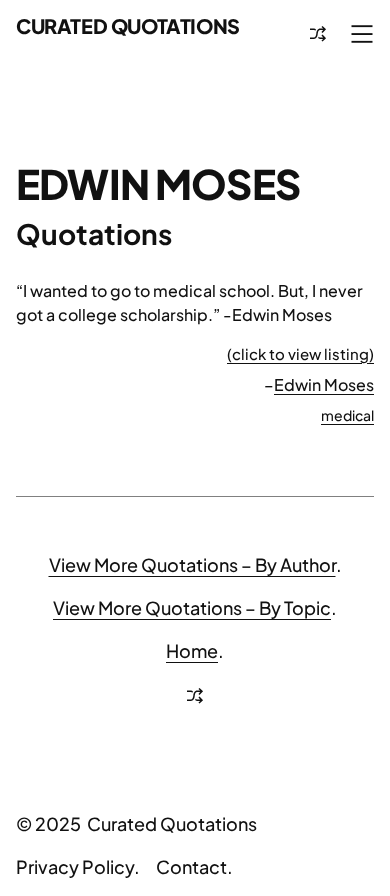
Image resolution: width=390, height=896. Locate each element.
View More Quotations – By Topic (192, 607)
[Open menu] (362, 34)
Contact (191, 866)
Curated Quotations (128, 25)
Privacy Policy (75, 866)
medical (347, 415)
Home (192, 650)
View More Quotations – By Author (192, 564)
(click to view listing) (300, 353)
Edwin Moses (324, 384)
